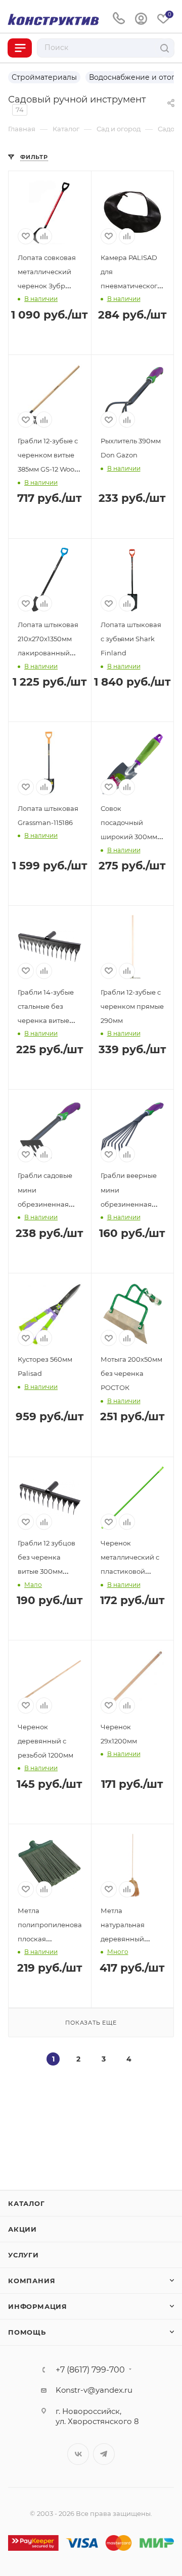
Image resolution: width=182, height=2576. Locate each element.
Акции (22, 2229)
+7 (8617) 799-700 (90, 2370)
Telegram (104, 2454)
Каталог (27, 2203)
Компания (32, 2281)
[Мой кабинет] (141, 19)
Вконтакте (78, 2454)
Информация (38, 2306)
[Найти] (165, 48)
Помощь (27, 2332)
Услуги (24, 2255)
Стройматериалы (44, 77)
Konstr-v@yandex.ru (94, 2390)
